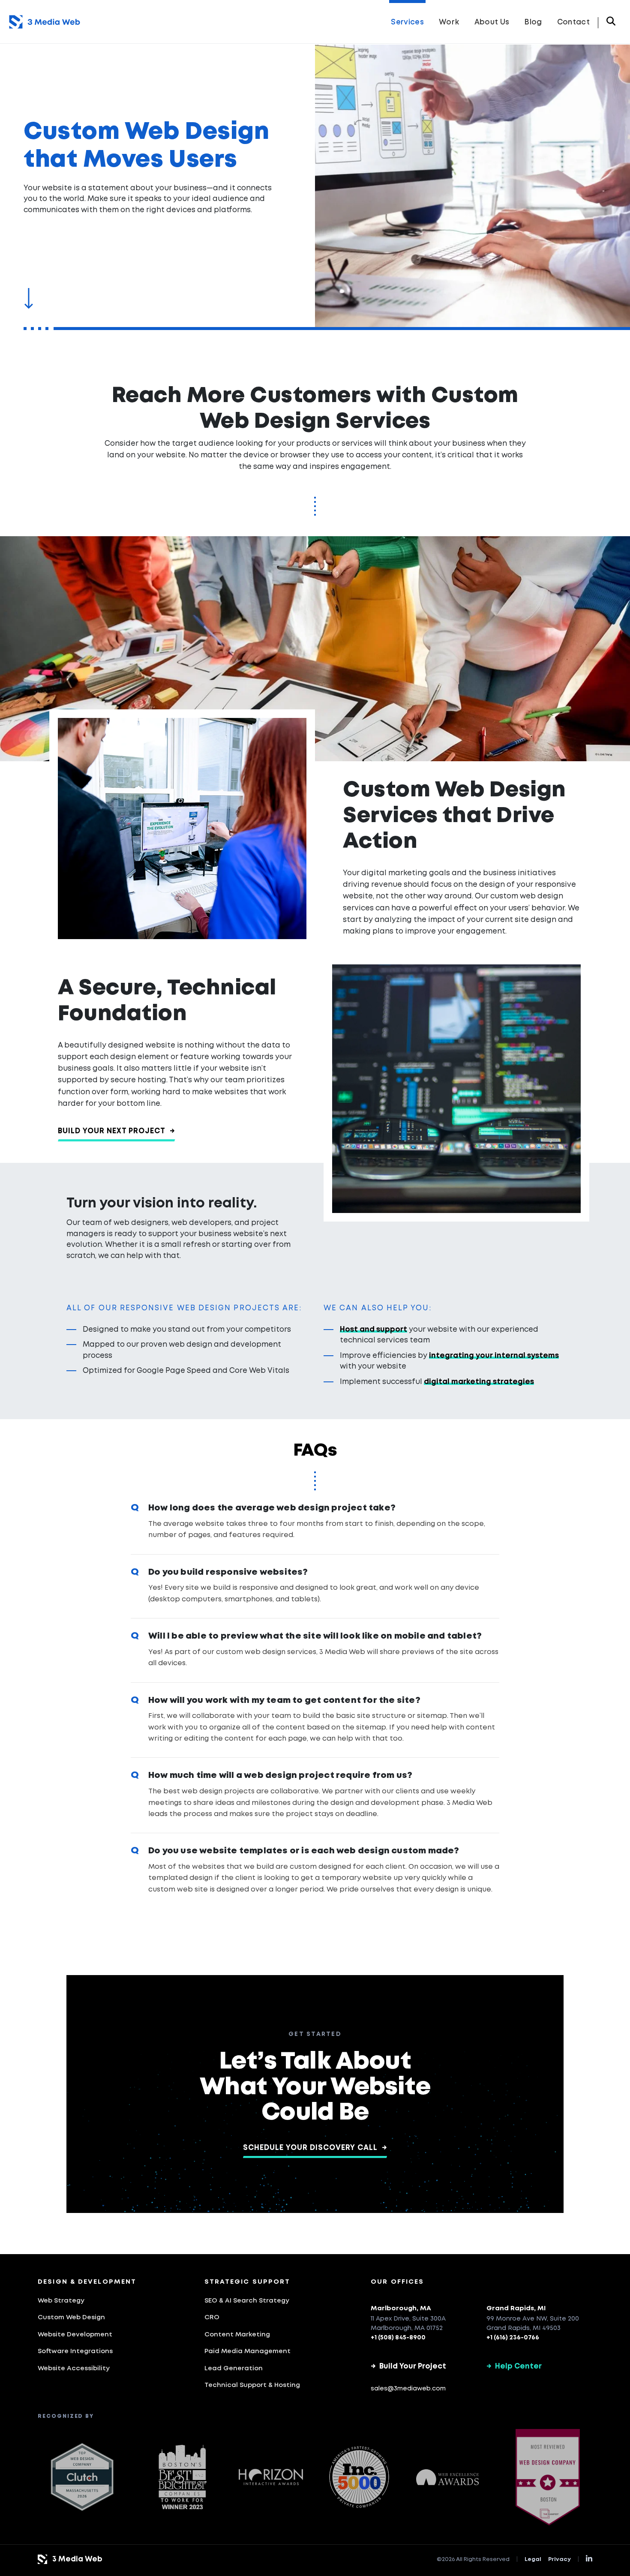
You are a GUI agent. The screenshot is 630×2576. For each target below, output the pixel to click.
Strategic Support (247, 2282)
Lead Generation (234, 2369)
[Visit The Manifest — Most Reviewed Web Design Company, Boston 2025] (548, 2477)
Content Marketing (237, 2335)
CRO (212, 2318)
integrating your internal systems (494, 1356)
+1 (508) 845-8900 (398, 2338)
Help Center (514, 2367)
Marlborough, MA (401, 2309)
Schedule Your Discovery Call (315, 2148)
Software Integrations (75, 2351)
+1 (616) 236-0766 (513, 2338)
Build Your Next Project (117, 1131)
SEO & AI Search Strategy (247, 2301)
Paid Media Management (247, 2351)
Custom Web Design (71, 2318)
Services (407, 23)
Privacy (559, 2559)
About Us (492, 23)
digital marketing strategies (479, 1382)
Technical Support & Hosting (252, 2385)
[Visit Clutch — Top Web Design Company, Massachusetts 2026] (82, 2477)
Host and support (373, 1330)
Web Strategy (61, 2301)
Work (449, 23)
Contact (573, 23)
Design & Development (87, 2282)
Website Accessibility (74, 2369)
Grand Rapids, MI (516, 2309)
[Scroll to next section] (28, 299)
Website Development (75, 2335)
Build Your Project (408, 2367)
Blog (533, 23)
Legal (533, 2559)
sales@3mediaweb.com (408, 2389)
